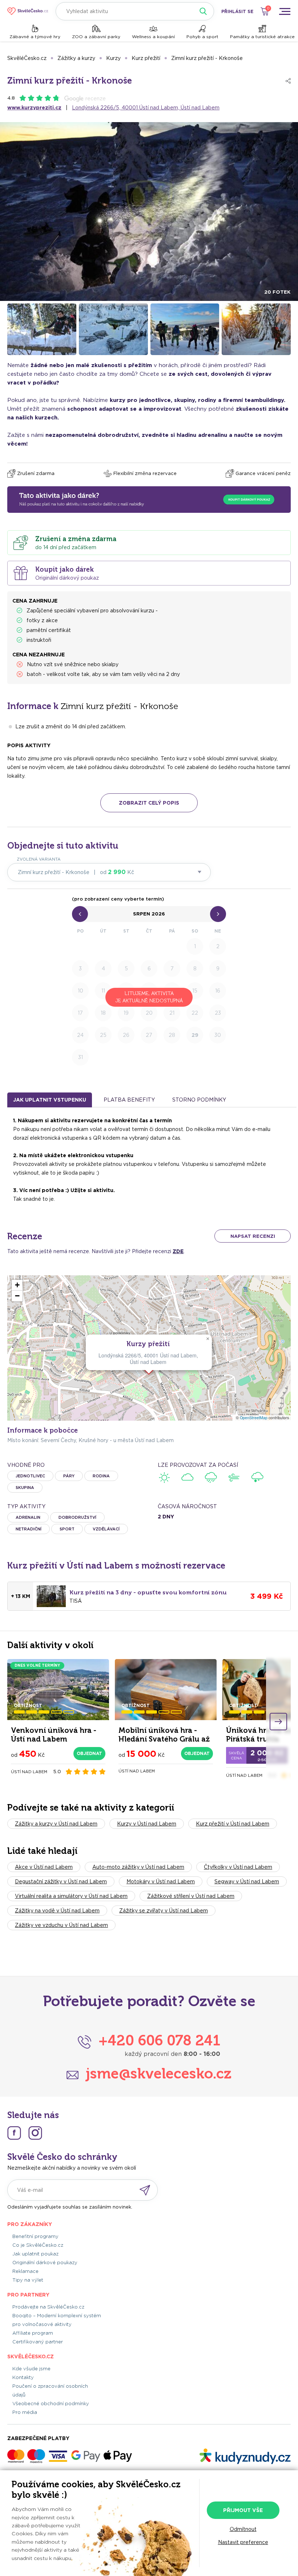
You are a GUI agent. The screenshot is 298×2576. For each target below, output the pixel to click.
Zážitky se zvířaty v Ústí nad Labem (164, 1911)
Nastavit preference (243, 2542)
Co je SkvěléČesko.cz (38, 2245)
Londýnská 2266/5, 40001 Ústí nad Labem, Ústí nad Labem (146, 108)
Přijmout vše (243, 2510)
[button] (208, 1339)
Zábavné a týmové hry (35, 37)
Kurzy (113, 58)
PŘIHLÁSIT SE (237, 11)
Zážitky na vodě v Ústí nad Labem (57, 1911)
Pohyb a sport (202, 37)
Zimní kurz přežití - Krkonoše (207, 58)
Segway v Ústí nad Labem (247, 1881)
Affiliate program (33, 2333)
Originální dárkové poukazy (45, 2263)
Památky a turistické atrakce (262, 37)
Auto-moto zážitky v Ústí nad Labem (138, 1867)
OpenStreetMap (254, 1418)
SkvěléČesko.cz (27, 58)
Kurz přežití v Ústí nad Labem (233, 1824)
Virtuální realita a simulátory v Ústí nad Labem (71, 1896)
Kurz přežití (146, 58)
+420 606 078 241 (159, 2040)
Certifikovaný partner (38, 2342)
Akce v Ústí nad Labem (44, 1867)
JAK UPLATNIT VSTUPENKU (50, 1100)
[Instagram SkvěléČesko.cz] (35, 2133)
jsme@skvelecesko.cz (159, 2073)
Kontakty (23, 2377)
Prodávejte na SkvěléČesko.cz (48, 2307)
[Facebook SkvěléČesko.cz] (14, 2133)
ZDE (178, 1251)
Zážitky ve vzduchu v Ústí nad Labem (61, 1925)
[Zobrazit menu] (285, 11)
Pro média (25, 2412)
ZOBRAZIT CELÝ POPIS (149, 803)
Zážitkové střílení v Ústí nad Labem (191, 1896)
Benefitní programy (35, 2236)
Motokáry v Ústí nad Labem (161, 1881)
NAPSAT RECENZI (253, 1236)
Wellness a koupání (153, 37)
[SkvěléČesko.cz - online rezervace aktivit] (28, 11)
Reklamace (25, 2271)
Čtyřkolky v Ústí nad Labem (238, 1867)
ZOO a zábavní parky (96, 37)
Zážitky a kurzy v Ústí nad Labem (56, 1824)
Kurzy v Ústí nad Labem (147, 1824)
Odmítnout (243, 2529)
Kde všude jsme (31, 2369)
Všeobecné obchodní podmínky (51, 2404)
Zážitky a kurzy (76, 58)
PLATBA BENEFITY (129, 1100)
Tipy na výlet (28, 2280)
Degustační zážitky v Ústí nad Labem (61, 1881)
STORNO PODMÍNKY (199, 1100)
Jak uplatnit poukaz (35, 2254)
